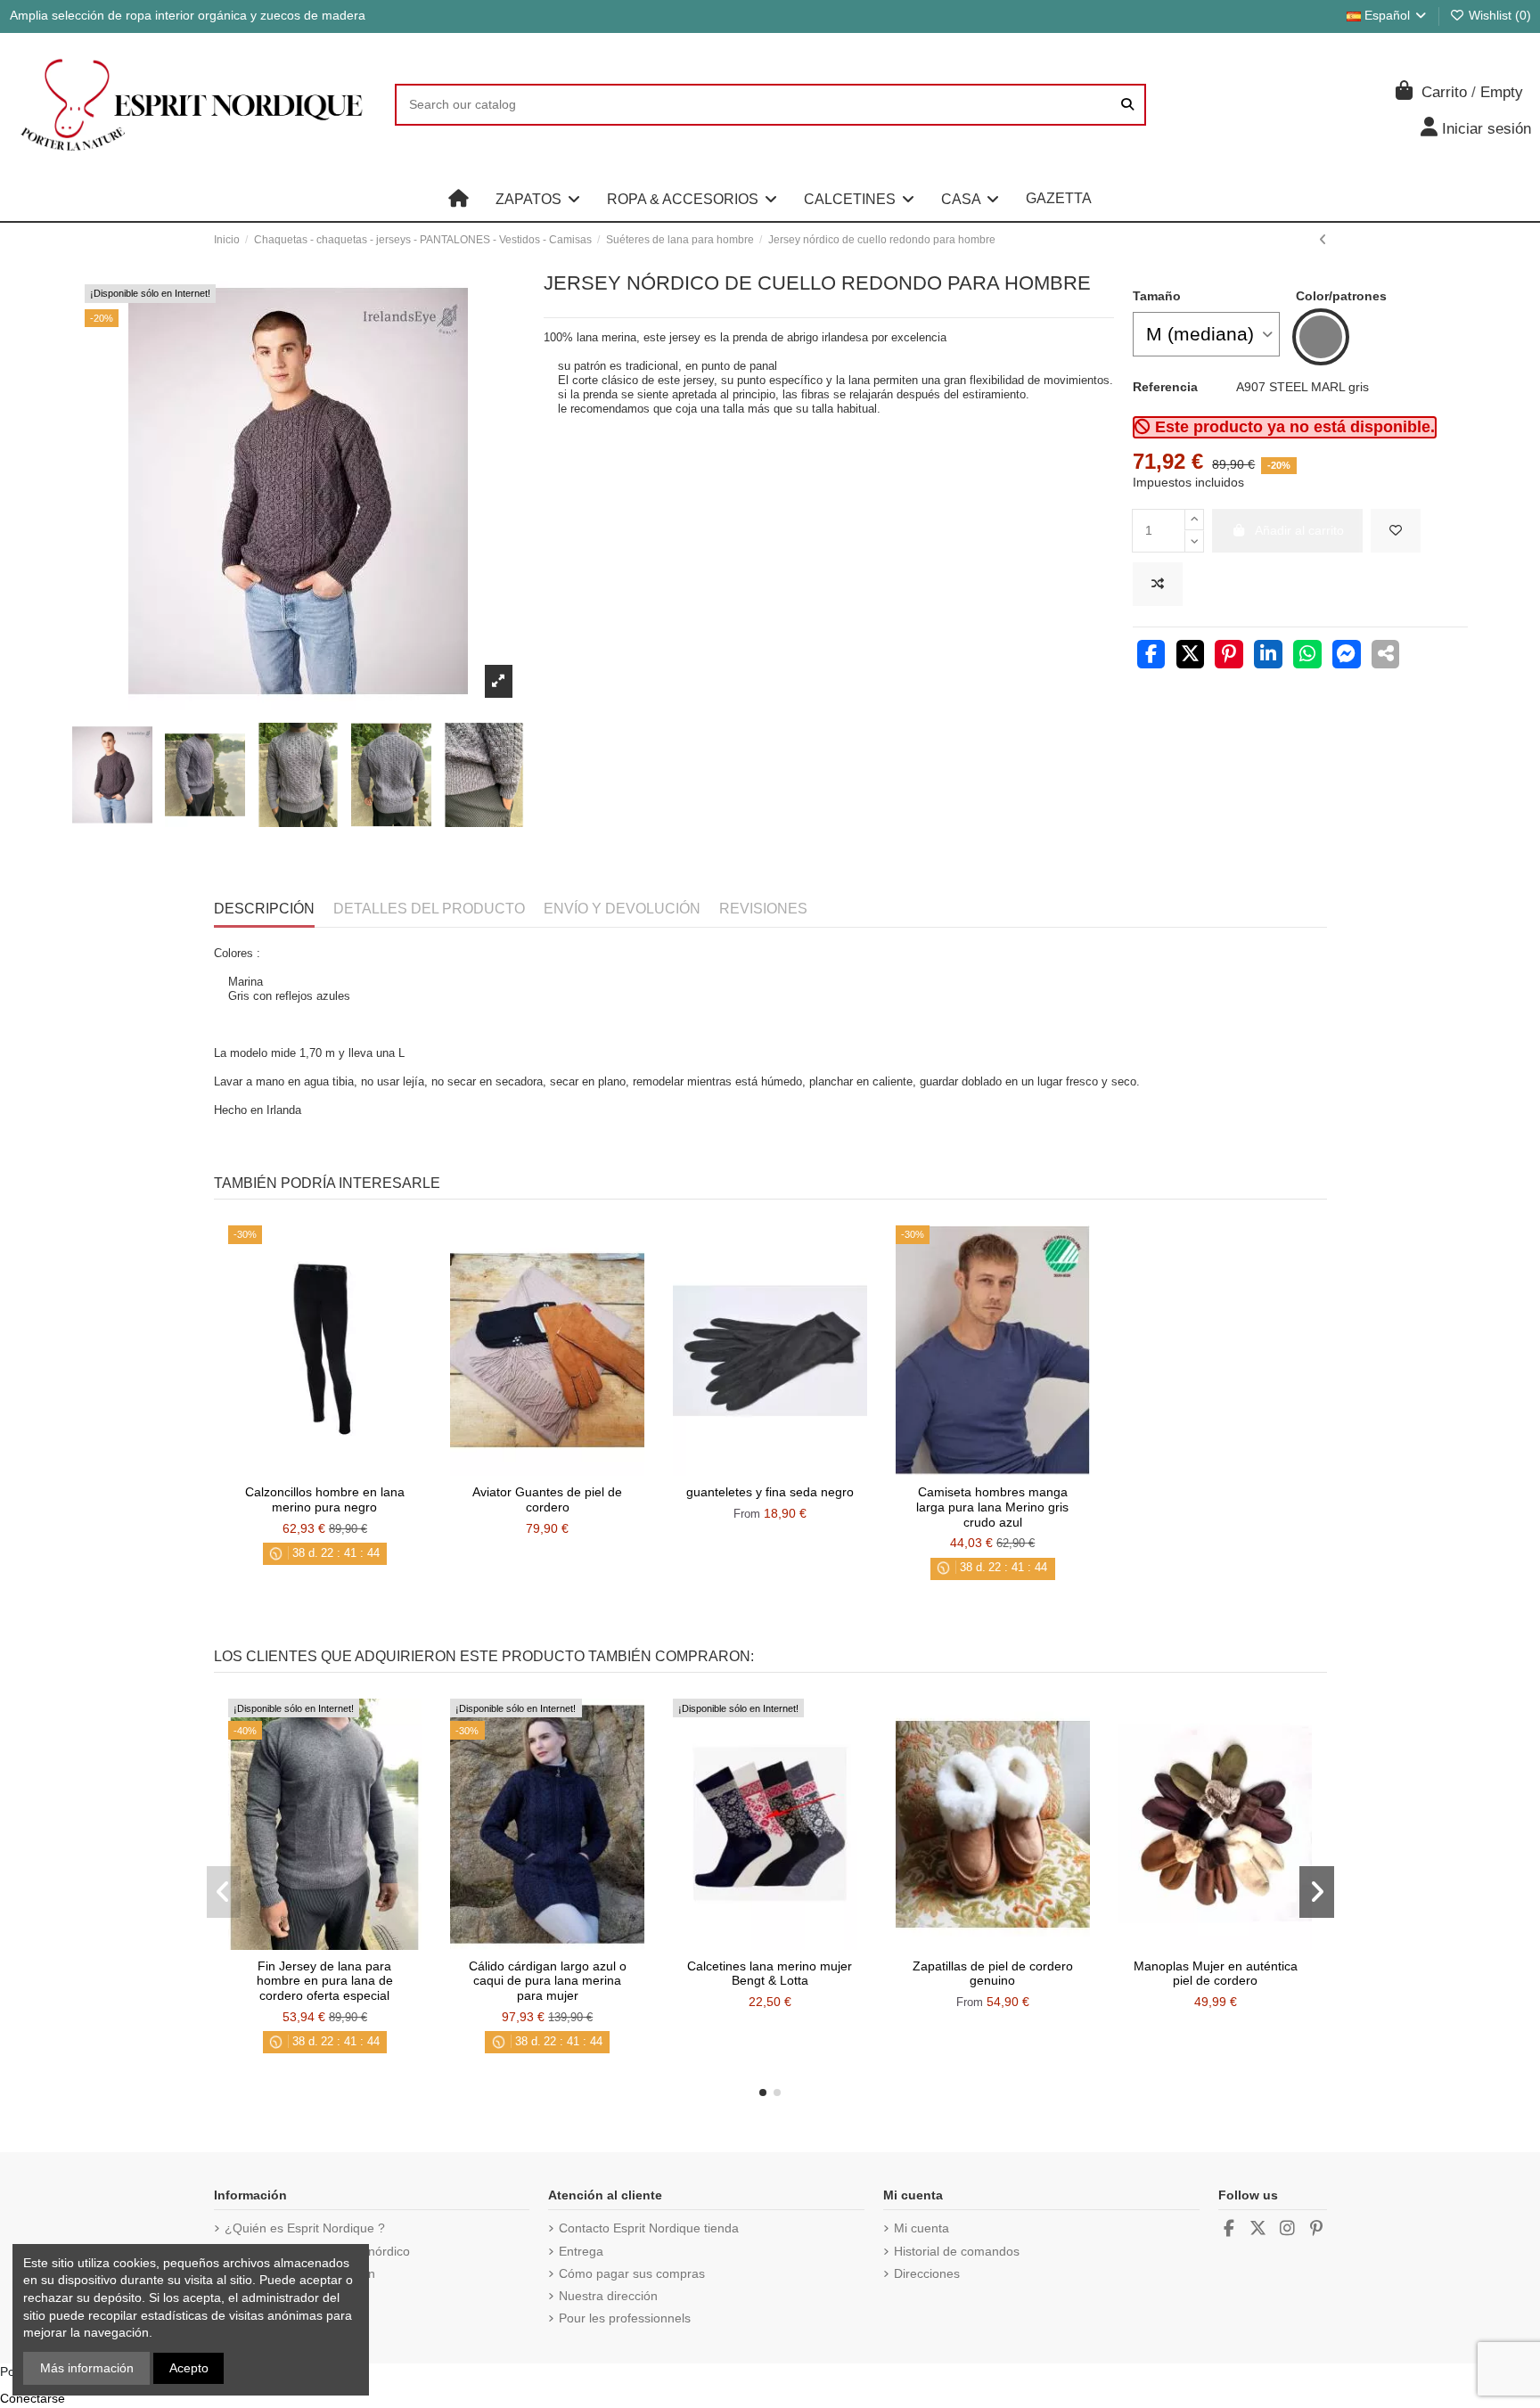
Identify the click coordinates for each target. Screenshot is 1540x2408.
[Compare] (324, 1470)
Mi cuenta (922, 2228)
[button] (538, 199)
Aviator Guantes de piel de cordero (547, 1499)
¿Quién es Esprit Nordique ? (305, 2228)
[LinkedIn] (1268, 656)
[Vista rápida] (349, 1470)
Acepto (189, 2368)
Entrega (581, 2251)
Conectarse (33, 2398)
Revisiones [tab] (763, 909)
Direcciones (927, 2273)
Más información (87, 2368)
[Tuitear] (1191, 656)
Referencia (1165, 387)
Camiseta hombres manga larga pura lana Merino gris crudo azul (992, 1507)
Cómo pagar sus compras (632, 2273)
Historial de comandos (957, 2251)
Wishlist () (1498, 15)
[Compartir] (1151, 656)
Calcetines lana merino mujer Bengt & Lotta (770, 1974)
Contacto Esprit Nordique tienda (649, 2228)
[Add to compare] (1158, 584)
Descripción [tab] (264, 909)
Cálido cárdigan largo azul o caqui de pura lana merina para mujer (548, 1981)
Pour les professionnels (625, 2318)
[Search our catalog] (1127, 105)
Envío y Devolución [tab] (622, 909)
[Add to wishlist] (1396, 531)
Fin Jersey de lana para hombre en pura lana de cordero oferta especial (325, 1981)
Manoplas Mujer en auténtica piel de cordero (1216, 1974)
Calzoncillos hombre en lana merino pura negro (325, 1499)
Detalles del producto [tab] (429, 909)
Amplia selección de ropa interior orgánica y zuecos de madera (188, 15)
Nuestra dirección (608, 2296)
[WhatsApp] (1307, 656)
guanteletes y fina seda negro (770, 1492)
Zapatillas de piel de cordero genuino (993, 1974)
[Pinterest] (1229, 656)
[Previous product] (1323, 240)
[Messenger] (1347, 656)
